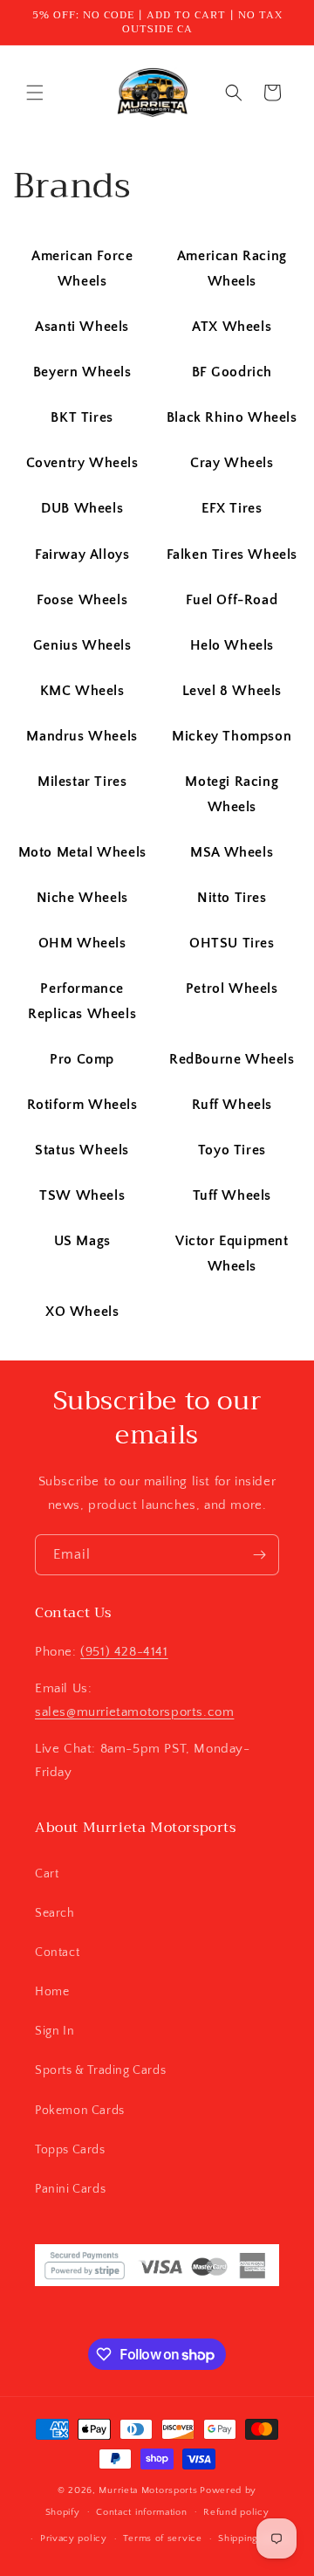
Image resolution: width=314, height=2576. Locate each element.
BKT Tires (82, 417)
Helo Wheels (232, 645)
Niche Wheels (82, 898)
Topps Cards (70, 2150)
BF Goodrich (232, 372)
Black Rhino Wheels (232, 417)
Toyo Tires (232, 1150)
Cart (47, 1874)
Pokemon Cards (80, 2111)
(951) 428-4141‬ (124, 1652)
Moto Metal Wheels (82, 852)
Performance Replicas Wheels (82, 1001)
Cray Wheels (232, 463)
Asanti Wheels (82, 327)
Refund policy (236, 2512)
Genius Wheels (82, 645)
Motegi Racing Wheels (232, 794)
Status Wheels (82, 1150)
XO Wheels (82, 1312)
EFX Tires (232, 508)
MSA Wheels (232, 852)
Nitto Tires (232, 898)
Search (55, 1913)
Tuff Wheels (232, 1195)
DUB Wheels (82, 508)
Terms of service (162, 2538)
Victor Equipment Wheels (232, 1254)
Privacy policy (74, 2538)
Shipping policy (254, 2538)
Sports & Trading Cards (100, 2070)
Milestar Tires (82, 782)
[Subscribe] (259, 1555)
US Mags (82, 1241)
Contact (57, 1953)
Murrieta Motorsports (148, 2490)
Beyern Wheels (82, 372)
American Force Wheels (82, 269)
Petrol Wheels (232, 988)
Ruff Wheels (232, 1105)
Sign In (55, 2031)
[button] (35, 93)
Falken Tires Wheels (232, 554)
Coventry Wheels (82, 463)
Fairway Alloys (82, 554)
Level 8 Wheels (232, 691)
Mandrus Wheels (82, 736)
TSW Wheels (82, 1195)
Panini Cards (70, 2189)
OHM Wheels (82, 943)
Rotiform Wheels (82, 1105)
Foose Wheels (82, 600)
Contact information (141, 2512)
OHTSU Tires (232, 943)
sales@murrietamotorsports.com (134, 1712)
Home (52, 1992)
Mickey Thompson (232, 736)
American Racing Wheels (232, 269)
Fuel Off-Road (232, 600)
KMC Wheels (82, 691)
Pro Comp (82, 1059)
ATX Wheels (232, 327)
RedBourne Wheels (232, 1059)
